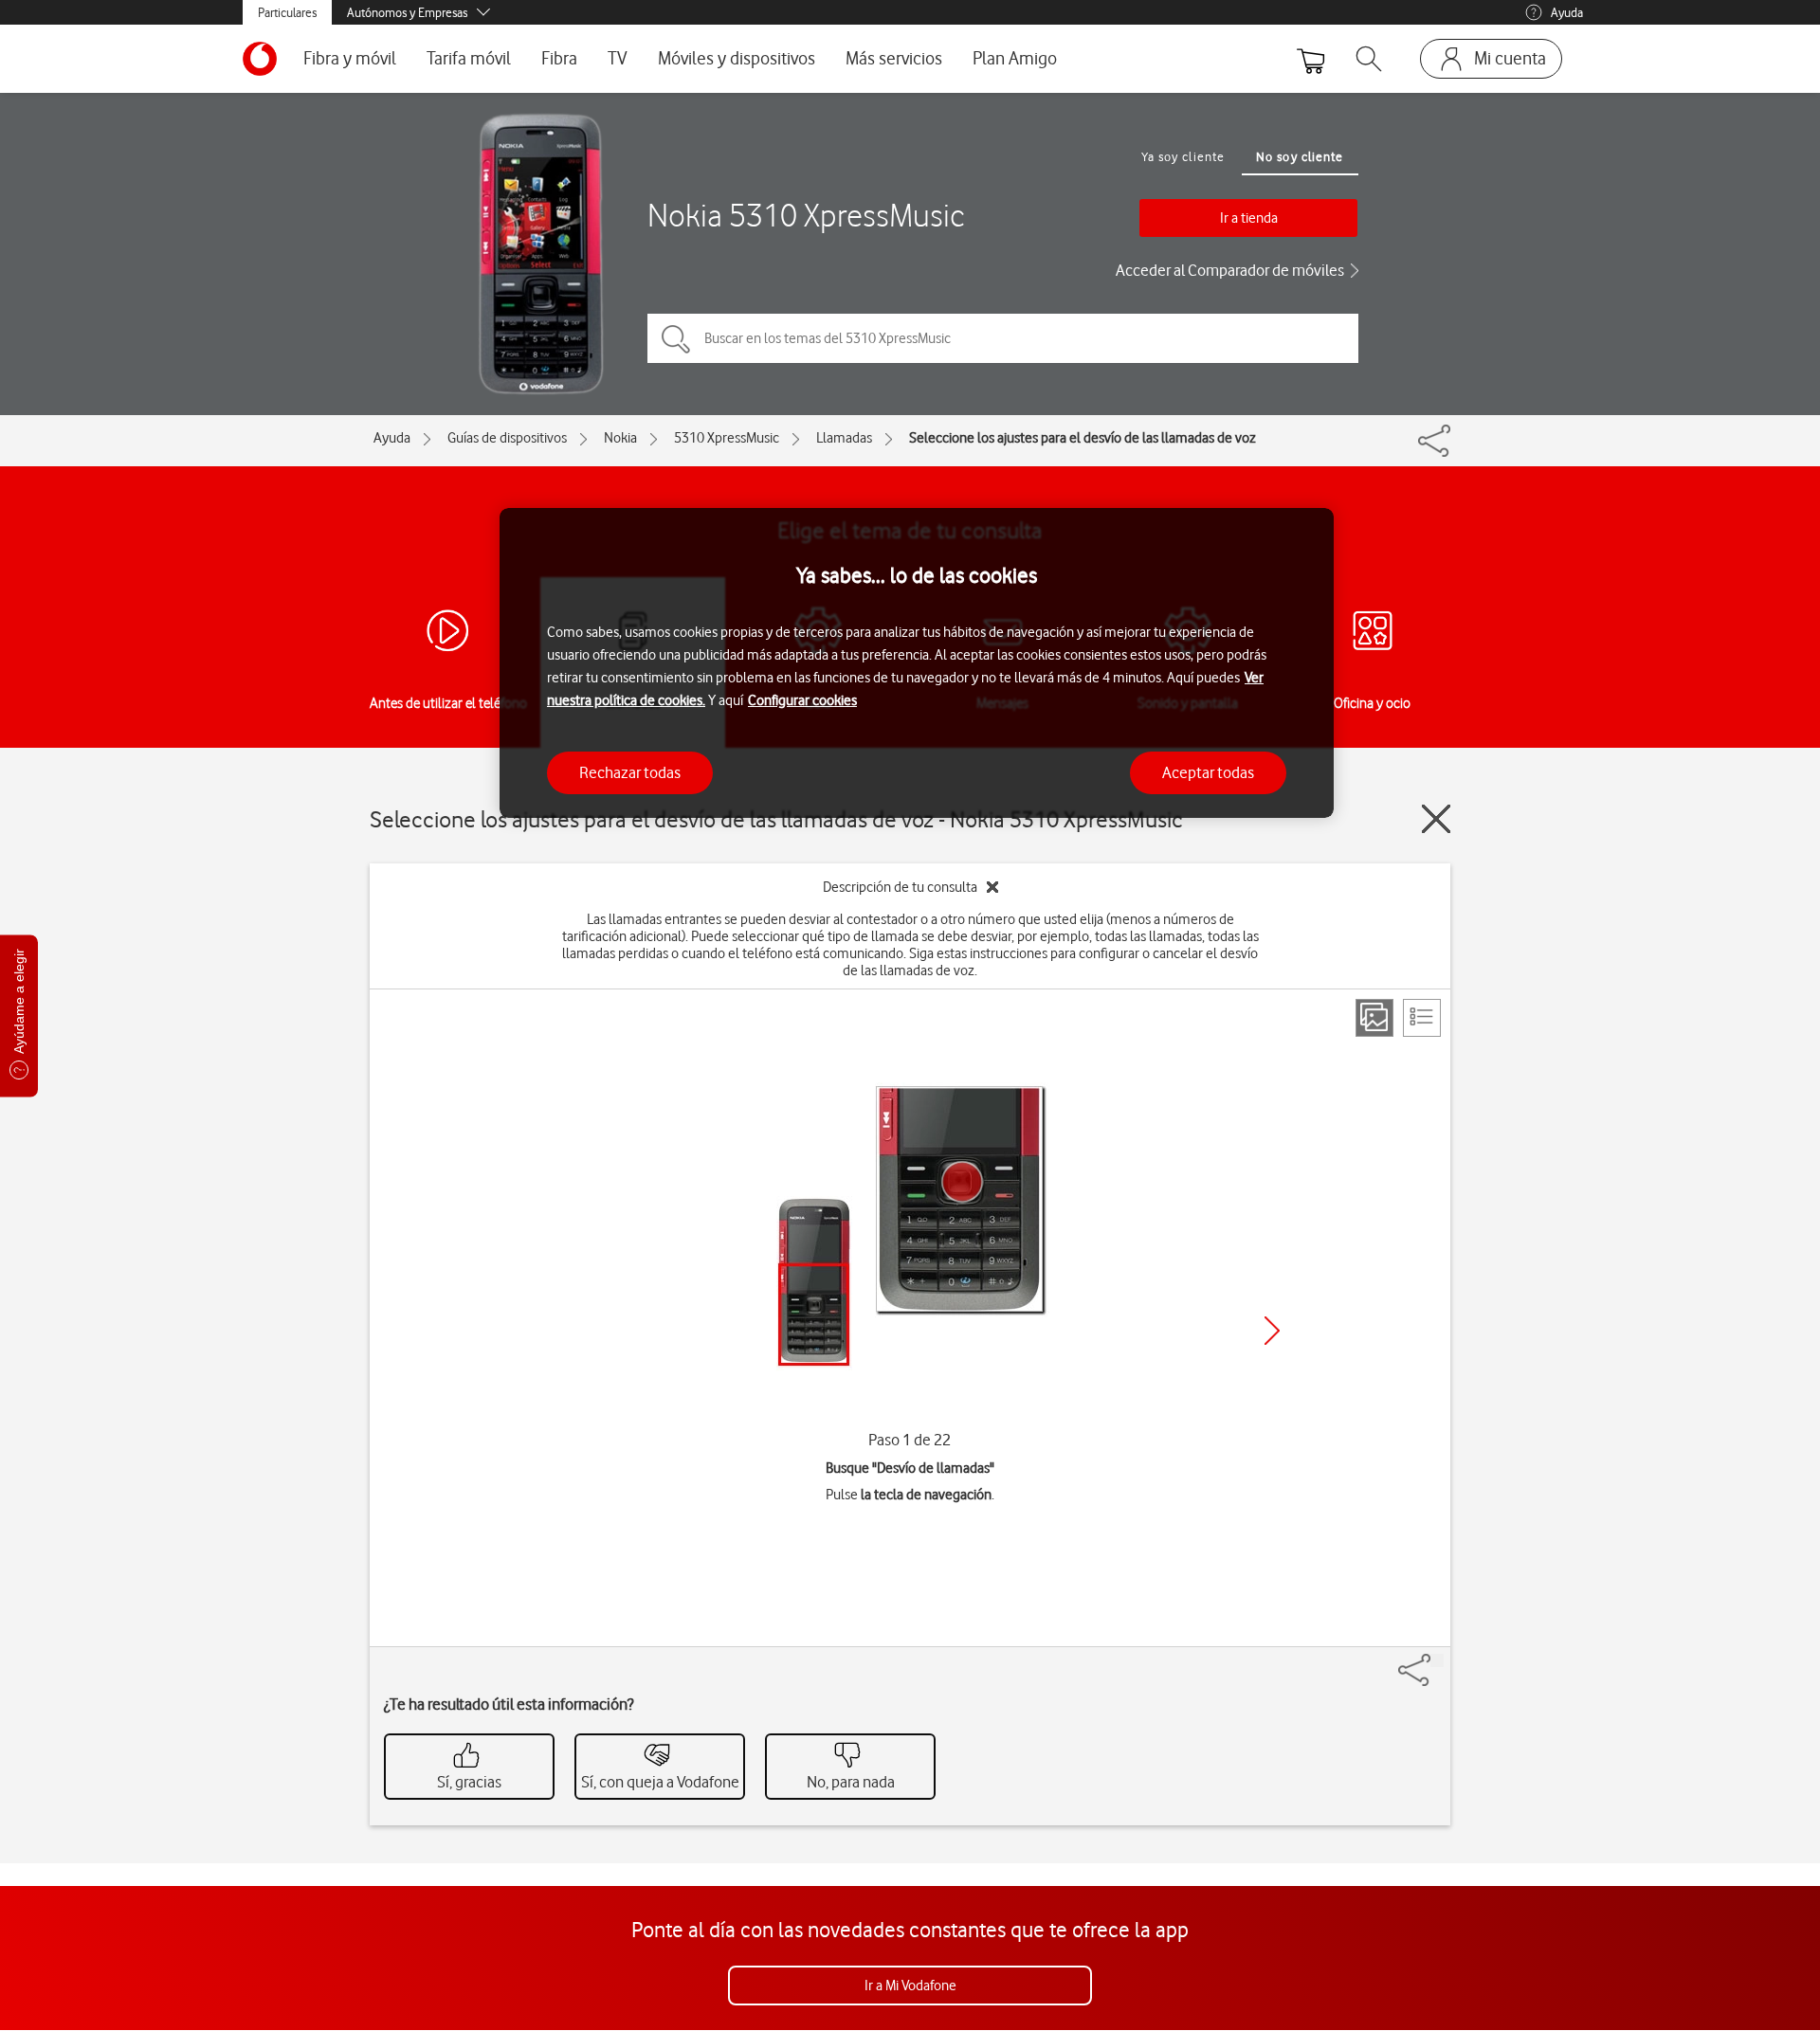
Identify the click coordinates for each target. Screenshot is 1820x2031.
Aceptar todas (1208, 771)
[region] (917, 663)
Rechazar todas (630, 771)
